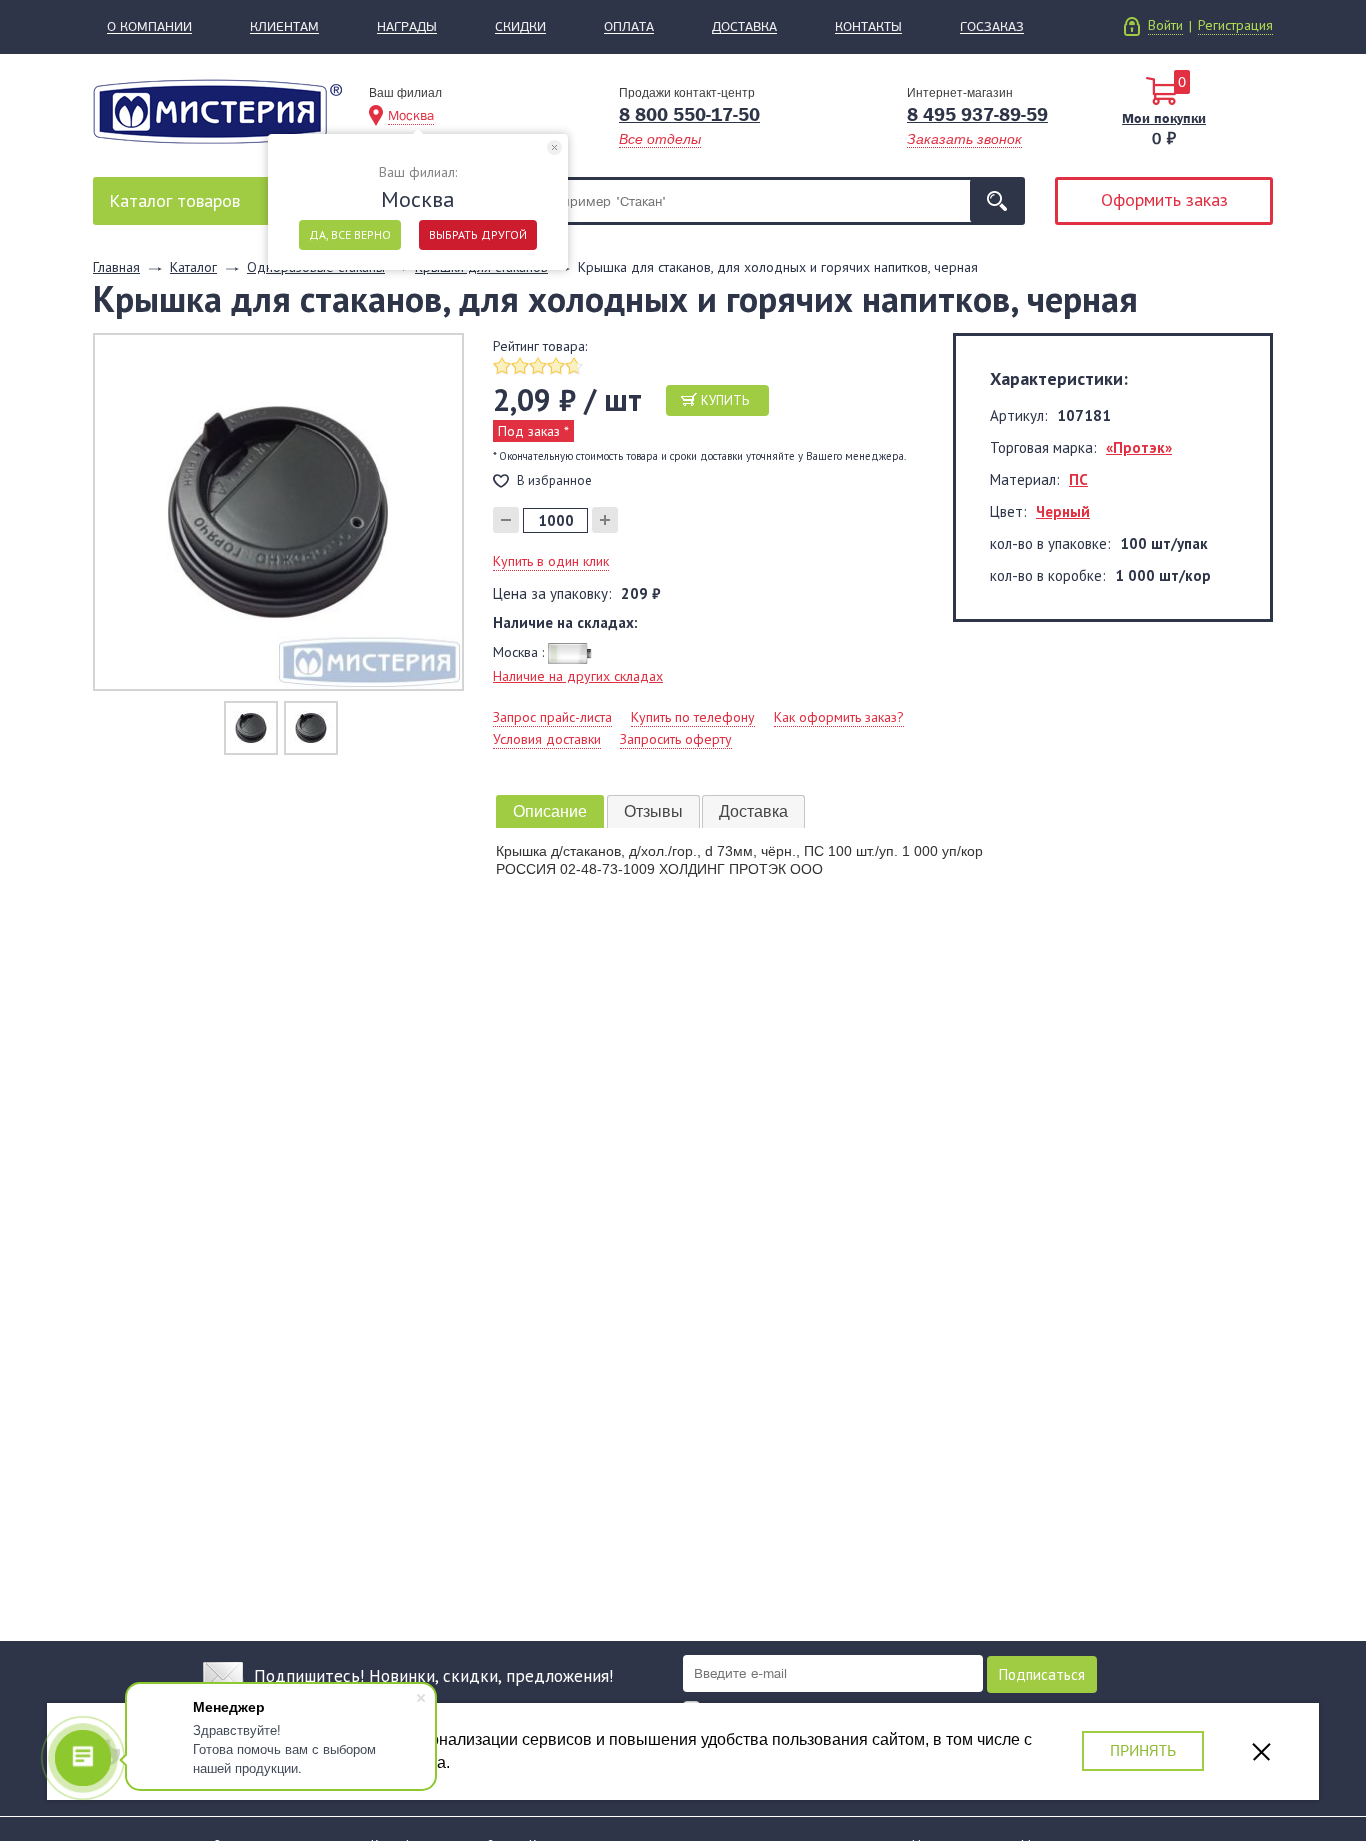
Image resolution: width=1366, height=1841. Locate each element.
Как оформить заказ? (839, 717)
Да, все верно (350, 234)
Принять (1143, 1750)
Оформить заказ (1164, 199)
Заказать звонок (964, 139)
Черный (1063, 511)
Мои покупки (1164, 118)
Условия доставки (547, 739)
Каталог (174, 200)
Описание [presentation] (550, 811)
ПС (1078, 479)
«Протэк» (1139, 447)
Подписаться (1042, 1674)
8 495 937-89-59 (977, 115)
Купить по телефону (693, 717)
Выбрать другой (478, 234)
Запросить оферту (676, 739)
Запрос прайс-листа (552, 717)
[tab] (550, 811)
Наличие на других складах (578, 676)
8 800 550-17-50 (689, 115)
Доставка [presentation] (753, 811)
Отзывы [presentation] (653, 811)
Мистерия (217, 111)
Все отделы (660, 139)
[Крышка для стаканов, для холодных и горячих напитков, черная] (278, 511)
